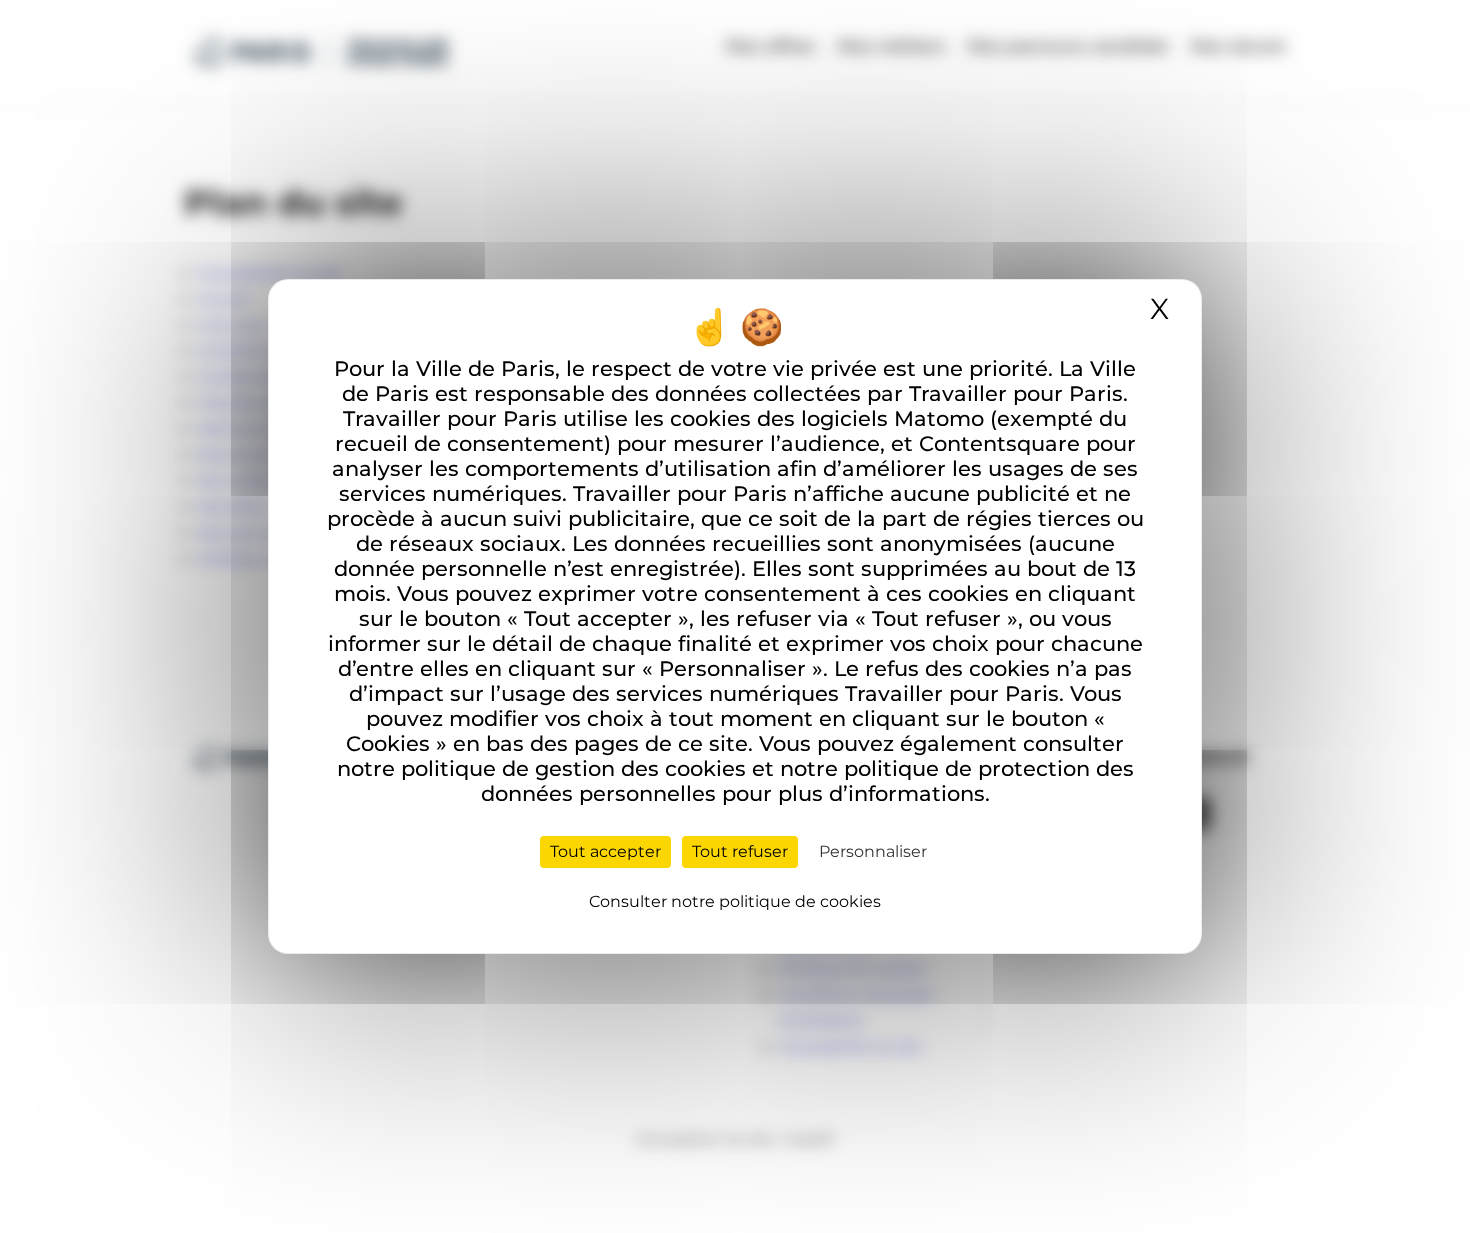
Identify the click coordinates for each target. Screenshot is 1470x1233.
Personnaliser (873, 851)
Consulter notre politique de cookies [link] (735, 901)
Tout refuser (740, 851)
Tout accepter (605, 851)
